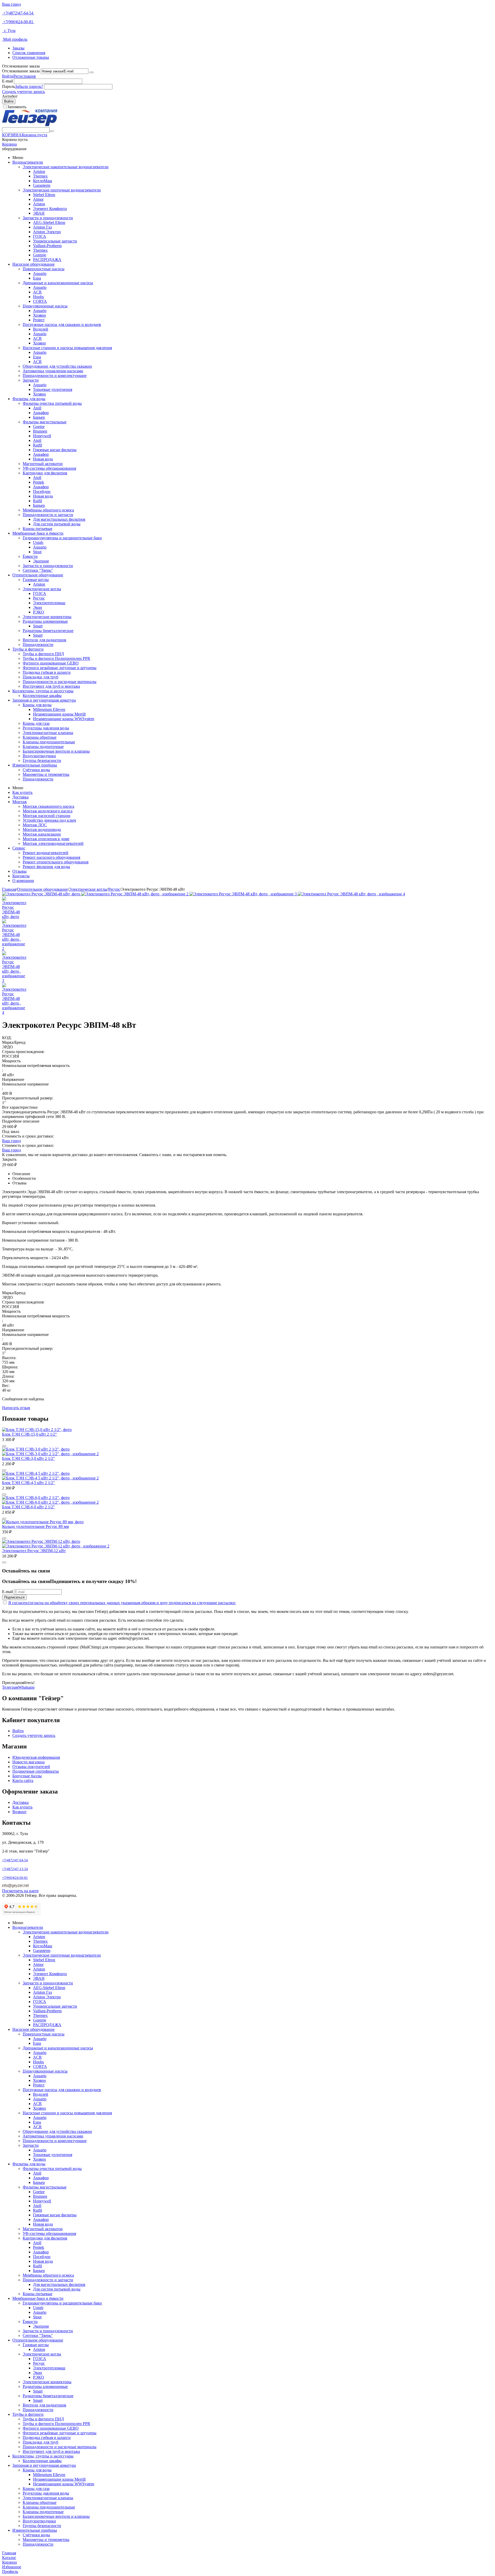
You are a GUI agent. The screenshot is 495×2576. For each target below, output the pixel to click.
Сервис (19, 848)
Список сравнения (29, 53)
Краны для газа (36, 723)
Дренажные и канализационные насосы (58, 283)
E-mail (7, 81)
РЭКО (39, 612)
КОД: (7, 1038)
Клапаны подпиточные (43, 747)
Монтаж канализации (42, 834)
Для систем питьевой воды (57, 524)
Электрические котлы (42, 589)
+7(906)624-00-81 (18, 22)
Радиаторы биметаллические (48, 631)
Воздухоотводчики (39, 756)
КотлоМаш (43, 181)
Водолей (41, 329)
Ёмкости (30, 556)
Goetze (39, 427)
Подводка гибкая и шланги (47, 672)
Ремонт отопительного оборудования (56, 862)
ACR (37, 292)
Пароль (9, 86)
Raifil (38, 445)
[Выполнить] (92, 72)
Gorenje (40, 255)
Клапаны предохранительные (49, 742)
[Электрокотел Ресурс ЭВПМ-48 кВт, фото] (42, 894)
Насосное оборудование (34, 264)
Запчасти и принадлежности (48, 218)
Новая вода (43, 459)
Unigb (38, 542)
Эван (38, 607)
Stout (37, 552)
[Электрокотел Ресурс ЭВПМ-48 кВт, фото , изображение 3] (244, 894)
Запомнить (17, 107)
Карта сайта (23, 1781)
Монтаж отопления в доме (46, 839)
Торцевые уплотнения (53, 389)
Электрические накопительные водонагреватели (66, 167)
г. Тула (9, 31)
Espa (37, 278)
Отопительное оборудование (38, 575)
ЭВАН (39, 213)
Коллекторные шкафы (42, 696)
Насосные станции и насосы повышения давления (67, 348)
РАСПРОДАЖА (47, 260)
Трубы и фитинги (28, 649)
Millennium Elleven (49, 709)
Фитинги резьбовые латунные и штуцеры (60, 668)
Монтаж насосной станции (47, 816)
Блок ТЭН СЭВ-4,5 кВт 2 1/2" (28, 1483)
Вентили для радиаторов (44, 640)
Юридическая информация (36, 1757)
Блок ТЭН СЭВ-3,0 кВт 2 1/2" (28, 1458)
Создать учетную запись (23, 92)
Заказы (18, 48)
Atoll (37, 408)
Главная (9, 889)
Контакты (21, 876)
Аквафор (41, 413)
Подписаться (14, 1597)
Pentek (39, 482)
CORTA (40, 301)
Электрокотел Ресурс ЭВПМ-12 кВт (34, 1551)
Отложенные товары (31, 57)
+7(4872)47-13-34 (15, 1869)
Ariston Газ (42, 227)
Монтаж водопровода (42, 830)
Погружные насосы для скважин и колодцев (62, 325)
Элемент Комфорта (50, 209)
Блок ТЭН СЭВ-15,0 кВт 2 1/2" (30, 1434)
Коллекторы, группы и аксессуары (43, 691)
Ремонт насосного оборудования (51, 857)
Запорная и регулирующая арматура (44, 700)
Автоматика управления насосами (53, 371)
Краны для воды (37, 705)
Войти (8, 76)
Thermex (40, 176)
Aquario (40, 273)
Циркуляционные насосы (45, 306)
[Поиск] (52, 131)
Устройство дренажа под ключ (49, 820)
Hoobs (38, 297)
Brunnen (40, 431)
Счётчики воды (36, 770)
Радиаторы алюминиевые (45, 621)
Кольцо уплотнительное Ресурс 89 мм (35, 1526)
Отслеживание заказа (21, 71)
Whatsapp (26, 1687)
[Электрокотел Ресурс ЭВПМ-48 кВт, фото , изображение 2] (135, 894)
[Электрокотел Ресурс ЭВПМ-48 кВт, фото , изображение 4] (351, 894)
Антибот (10, 96)
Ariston (39, 171)
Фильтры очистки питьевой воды (52, 403)
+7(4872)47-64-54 (18, 13)
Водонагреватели (28, 162)
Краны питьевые (38, 529)
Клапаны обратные (40, 737)
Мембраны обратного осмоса (48, 510)
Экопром (41, 561)
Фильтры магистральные (45, 422)
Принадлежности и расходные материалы (60, 682)
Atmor (38, 199)
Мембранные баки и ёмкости (38, 533)
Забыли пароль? (29, 86)
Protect (39, 320)
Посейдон (42, 491)
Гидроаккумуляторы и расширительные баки (62, 538)
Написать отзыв (16, 1408)
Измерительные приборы (35, 765)
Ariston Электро (47, 232)
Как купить (22, 792)
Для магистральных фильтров (59, 519)
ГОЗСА (40, 236)
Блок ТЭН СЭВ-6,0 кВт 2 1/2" (28, 1507)
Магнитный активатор (43, 464)
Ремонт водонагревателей (46, 853)
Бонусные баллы (27, 1776)
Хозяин (39, 315)
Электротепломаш (49, 603)
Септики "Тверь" (38, 570)
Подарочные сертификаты (36, 1771)
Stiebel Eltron (44, 195)
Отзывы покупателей (31, 1767)
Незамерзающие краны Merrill (59, 714)
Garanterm (42, 185)
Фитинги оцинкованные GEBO (51, 663)
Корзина (9, 144)
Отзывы (19, 871)
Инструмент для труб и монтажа (51, 686)
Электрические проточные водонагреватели (62, 190)
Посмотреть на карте (20, 1891)
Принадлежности (38, 645)
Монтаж (20, 802)
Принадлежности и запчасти (48, 515)
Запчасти (31, 380)
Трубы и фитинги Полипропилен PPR (56, 658)
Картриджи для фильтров (45, 473)
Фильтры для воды (29, 399)
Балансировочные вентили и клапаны (56, 751)
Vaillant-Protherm (47, 246)
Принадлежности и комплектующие (55, 376)
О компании (23, 881)
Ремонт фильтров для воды (46, 867)
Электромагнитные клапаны (48, 733)
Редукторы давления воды (46, 728)
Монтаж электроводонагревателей (53, 843)
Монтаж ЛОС (35, 825)
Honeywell (42, 436)
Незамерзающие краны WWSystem (64, 719)
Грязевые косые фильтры (55, 450)
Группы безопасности (42, 760)
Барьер (39, 417)
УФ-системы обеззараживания (49, 468)
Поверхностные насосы (44, 269)
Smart (38, 626)
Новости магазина (28, 1762)
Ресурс (39, 598)
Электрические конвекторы (47, 617)
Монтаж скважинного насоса (48, 806)
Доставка (20, 797)
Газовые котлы (36, 580)
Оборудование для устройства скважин (57, 366)
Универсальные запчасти (55, 241)
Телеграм (10, 1687)
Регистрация (24, 76)
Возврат (19, 1812)
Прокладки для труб (40, 677)
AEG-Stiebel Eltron (49, 222)
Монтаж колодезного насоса (48, 811)
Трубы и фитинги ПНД (43, 654)
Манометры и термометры (46, 774)
